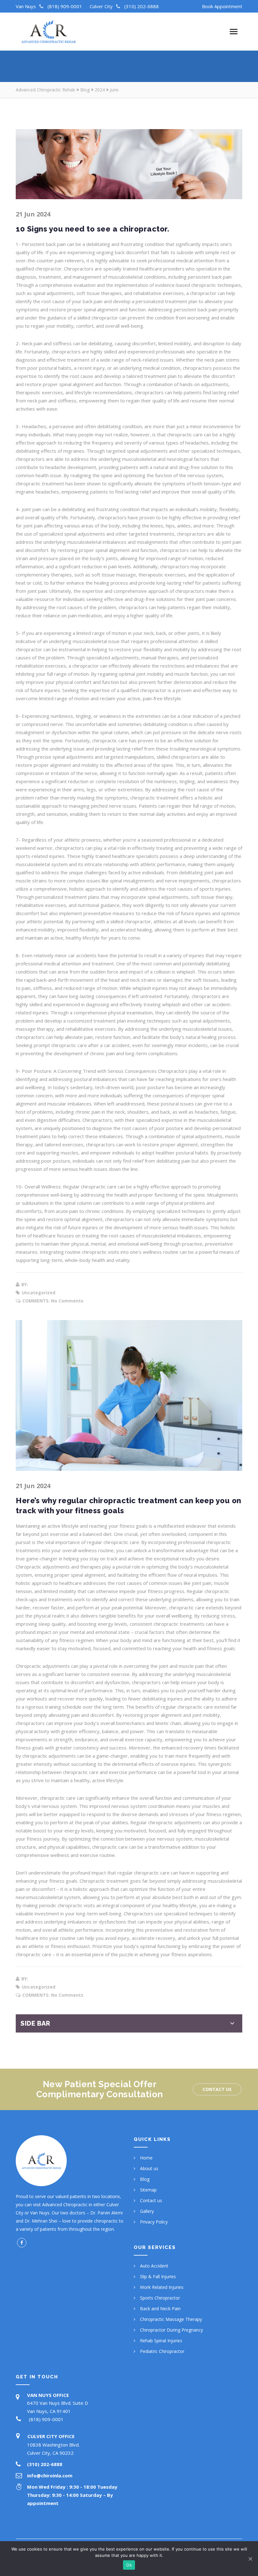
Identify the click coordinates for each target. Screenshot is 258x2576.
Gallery (147, 2211)
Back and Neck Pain (160, 2309)
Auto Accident (154, 2266)
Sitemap (148, 2190)
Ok (129, 2565)
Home (146, 2158)
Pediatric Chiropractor (162, 2351)
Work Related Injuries (162, 2287)
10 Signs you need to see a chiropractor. (92, 229)
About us (149, 2168)
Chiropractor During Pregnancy (171, 2330)
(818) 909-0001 (65, 6)
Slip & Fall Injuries (158, 2276)
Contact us (217, 2089)
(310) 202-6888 (142, 6)
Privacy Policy (154, 2222)
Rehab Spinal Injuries (161, 2341)
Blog (145, 2179)
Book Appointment (222, 6)
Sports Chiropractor (160, 2298)
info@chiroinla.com (50, 2475)
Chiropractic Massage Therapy (171, 2319)
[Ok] (250, 2559)
